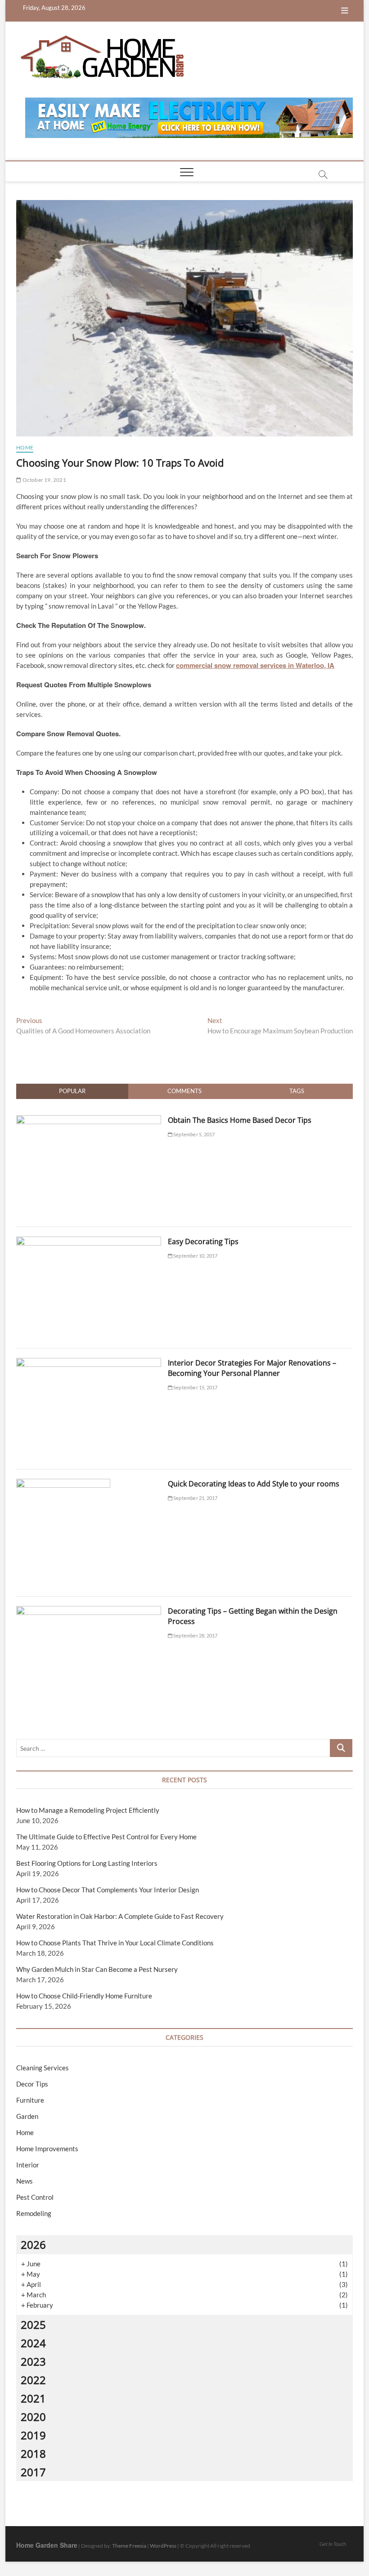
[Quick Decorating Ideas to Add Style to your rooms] (63, 1484)
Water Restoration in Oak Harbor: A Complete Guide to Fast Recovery (120, 1916)
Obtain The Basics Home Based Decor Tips (240, 1120)
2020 (33, 2417)
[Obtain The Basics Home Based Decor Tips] (88, 1120)
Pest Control (35, 2197)
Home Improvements (47, 2149)
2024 (33, 2343)
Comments (184, 1091)
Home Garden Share (47, 2545)
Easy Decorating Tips (203, 1241)
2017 (33, 2472)
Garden (27, 2116)
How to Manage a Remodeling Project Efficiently (88, 1810)
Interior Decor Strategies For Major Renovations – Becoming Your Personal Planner (252, 1368)
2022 (33, 2380)
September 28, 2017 (195, 1635)
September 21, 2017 (195, 1498)
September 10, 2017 (195, 1256)
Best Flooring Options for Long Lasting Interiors (87, 1863)
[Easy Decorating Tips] (88, 1241)
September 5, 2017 (194, 1134)
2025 (33, 2325)
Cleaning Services (43, 2068)
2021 (33, 2398)
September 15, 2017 (195, 1387)
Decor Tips (32, 2084)
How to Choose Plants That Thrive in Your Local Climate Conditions (115, 1943)
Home (25, 447)
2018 (33, 2454)
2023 (33, 2361)
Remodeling (34, 2213)
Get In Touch (333, 2544)
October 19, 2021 (43, 480)
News (25, 2181)
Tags (297, 1091)
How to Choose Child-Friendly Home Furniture (84, 1996)
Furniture (30, 2100)
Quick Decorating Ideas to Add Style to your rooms (254, 1484)
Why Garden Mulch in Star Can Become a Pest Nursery (97, 1969)
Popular (72, 1091)
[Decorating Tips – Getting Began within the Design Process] (88, 1611)
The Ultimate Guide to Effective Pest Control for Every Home (106, 1837)
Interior (28, 2165)
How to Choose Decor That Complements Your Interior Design (108, 1890)
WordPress (163, 2546)
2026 (33, 2245)
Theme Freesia (129, 2546)
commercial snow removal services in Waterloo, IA (255, 665)
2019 (33, 2435)
